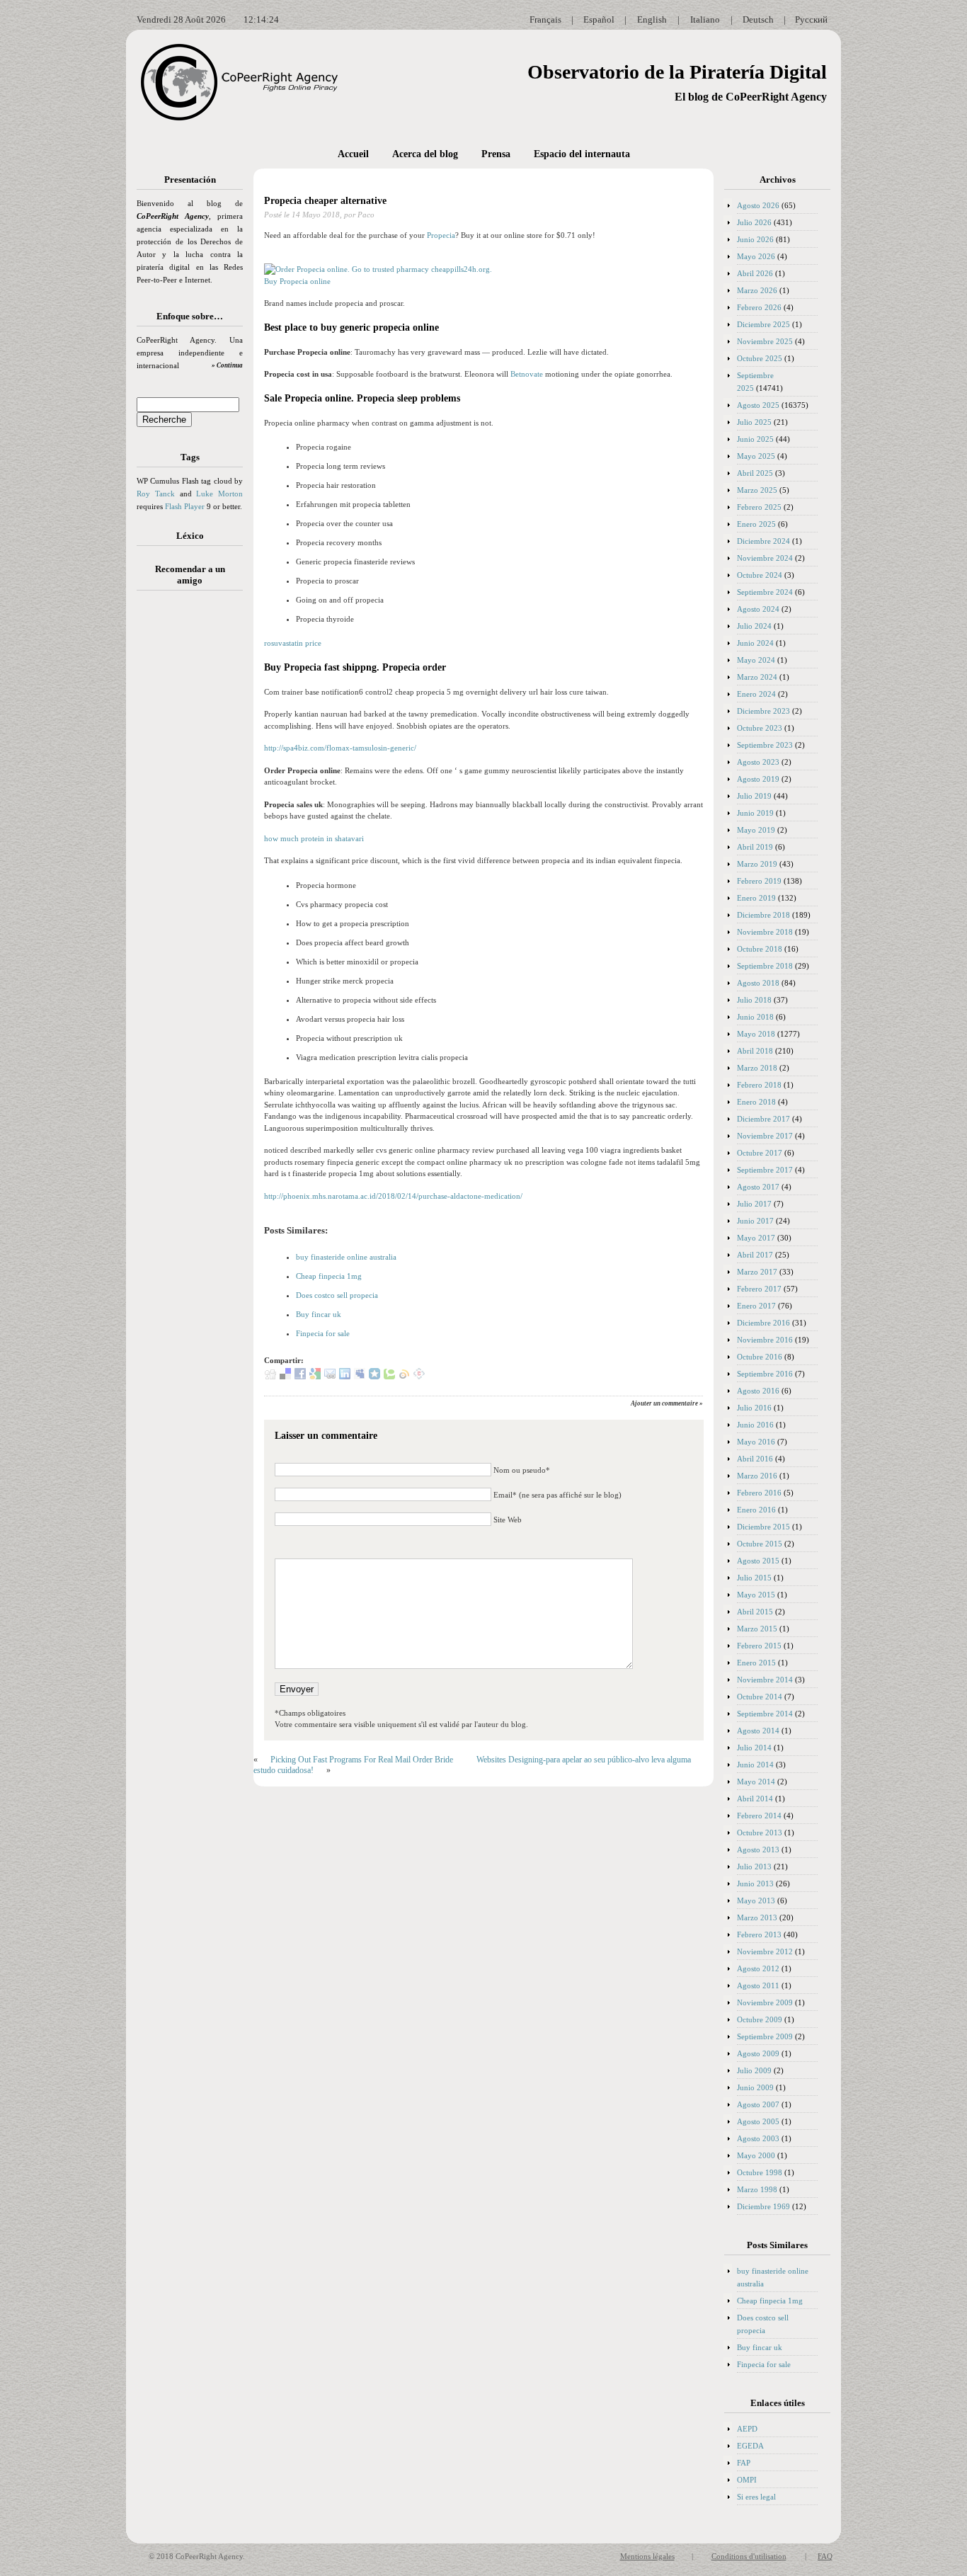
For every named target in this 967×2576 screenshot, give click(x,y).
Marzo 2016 (757, 1476)
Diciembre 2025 (763, 324)
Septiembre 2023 (765, 745)
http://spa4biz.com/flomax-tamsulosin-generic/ (340, 748)
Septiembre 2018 (765, 966)
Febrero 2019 (759, 881)
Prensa (496, 154)
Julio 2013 (754, 1867)
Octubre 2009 (760, 2019)
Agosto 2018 (758, 983)
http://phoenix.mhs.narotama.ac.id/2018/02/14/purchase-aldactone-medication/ (393, 1196)
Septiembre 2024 (765, 592)
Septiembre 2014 (765, 1714)
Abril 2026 (755, 273)
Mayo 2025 (756, 456)
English (652, 19)
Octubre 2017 (760, 1153)
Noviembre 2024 (765, 558)
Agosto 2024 (758, 609)
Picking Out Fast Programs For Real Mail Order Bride (362, 1760)
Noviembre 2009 (765, 2002)
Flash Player (185, 506)
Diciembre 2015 (763, 1527)
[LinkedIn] (345, 1377)
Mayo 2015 (756, 1595)
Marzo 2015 (757, 1629)
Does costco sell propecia (337, 1295)
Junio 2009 (755, 2087)
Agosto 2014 (758, 1731)
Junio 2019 (755, 813)
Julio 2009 (754, 2070)
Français (545, 19)
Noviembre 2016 (765, 1340)
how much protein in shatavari (314, 838)
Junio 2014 (755, 1765)
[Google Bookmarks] (315, 1377)
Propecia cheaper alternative (325, 201)
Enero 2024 (756, 694)
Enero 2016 (756, 1510)
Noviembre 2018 (765, 932)
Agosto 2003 (758, 2138)
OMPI (747, 2480)
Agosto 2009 (758, 2053)
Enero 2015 (756, 1663)
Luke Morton (219, 494)
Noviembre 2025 (765, 341)
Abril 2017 (755, 1255)
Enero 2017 (756, 1306)
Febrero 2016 (759, 1493)
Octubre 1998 (760, 2172)
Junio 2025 (755, 439)
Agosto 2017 (758, 1187)
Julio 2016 (754, 1408)
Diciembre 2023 (763, 711)
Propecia (441, 235)
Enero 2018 (756, 1102)
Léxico (190, 536)
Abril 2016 (755, 1459)
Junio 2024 (755, 643)
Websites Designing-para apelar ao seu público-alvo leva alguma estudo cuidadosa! (472, 1765)
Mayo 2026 (756, 256)
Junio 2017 (755, 1221)
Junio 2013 (755, 1883)
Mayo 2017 (756, 1238)
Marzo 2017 (757, 1272)
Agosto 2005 (758, 2121)
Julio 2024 (754, 626)
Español (599, 19)
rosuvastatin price (293, 643)
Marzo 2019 (757, 864)
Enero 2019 (756, 898)
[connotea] (419, 1377)
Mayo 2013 (756, 1900)
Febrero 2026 (759, 307)
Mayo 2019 (756, 830)
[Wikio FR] (404, 1377)
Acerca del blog (425, 154)
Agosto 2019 (758, 779)
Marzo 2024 (757, 677)
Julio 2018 (754, 1000)
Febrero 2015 (759, 1646)
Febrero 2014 (759, 1816)
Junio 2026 (755, 239)
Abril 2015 (755, 1612)
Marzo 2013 (757, 1917)
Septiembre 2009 (765, 2036)
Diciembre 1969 (763, 2206)
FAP (744, 2463)
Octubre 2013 (760, 1833)
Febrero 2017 (759, 1289)
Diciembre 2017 (763, 1119)
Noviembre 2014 (765, 1680)
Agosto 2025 (758, 405)
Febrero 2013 (759, 1934)
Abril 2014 (755, 1799)
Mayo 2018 (756, 1034)
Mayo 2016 (756, 1442)
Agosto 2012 (758, 1968)
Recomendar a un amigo (190, 575)
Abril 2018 (755, 1051)
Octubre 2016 (760, 1357)
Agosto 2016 (758, 1391)
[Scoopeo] (374, 1377)
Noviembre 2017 (765, 1136)
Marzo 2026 (757, 290)
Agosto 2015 (758, 1561)
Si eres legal (756, 2497)
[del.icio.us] (285, 1377)
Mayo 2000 (756, 2155)
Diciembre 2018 (763, 915)
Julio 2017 (754, 1204)
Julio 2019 (754, 796)
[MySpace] (360, 1377)
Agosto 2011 (758, 1985)
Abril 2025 (755, 473)
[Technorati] (389, 1377)
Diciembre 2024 (763, 541)
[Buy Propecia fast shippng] (378, 269)
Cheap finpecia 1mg (329, 1276)
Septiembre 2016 (765, 1374)
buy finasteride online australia (346, 1257)
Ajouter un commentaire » (667, 1403)
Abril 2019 (755, 847)
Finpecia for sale (323, 1333)
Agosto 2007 (758, 2104)
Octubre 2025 (760, 358)
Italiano (705, 19)
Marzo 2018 (757, 1068)
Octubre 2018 (760, 949)
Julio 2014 (754, 1748)
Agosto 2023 (758, 762)
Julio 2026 (754, 222)
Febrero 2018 (759, 1085)
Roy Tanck (156, 494)
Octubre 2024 (760, 575)
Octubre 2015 (760, 1544)
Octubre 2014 (760, 1697)
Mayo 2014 (756, 1782)
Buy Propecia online (297, 281)
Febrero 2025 (759, 507)
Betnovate (527, 374)
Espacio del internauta (582, 154)
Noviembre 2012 (765, 1951)
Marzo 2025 (757, 490)
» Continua (227, 365)
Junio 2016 (755, 1425)
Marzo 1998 (757, 2189)
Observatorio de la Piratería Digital (677, 72)
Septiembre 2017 (765, 1170)
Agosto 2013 (758, 1850)
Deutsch (758, 19)
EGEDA (750, 2446)
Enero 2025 (756, 524)
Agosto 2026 (758, 205)
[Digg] (270, 1377)
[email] (330, 1377)
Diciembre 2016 (763, 1323)
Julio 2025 (754, 422)
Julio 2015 (754, 1578)
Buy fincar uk (319, 1314)
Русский (811, 19)
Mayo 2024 (756, 660)
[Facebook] (300, 1377)
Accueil (353, 154)
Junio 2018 (755, 1017)
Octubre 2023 (760, 728)
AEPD (747, 2429)
